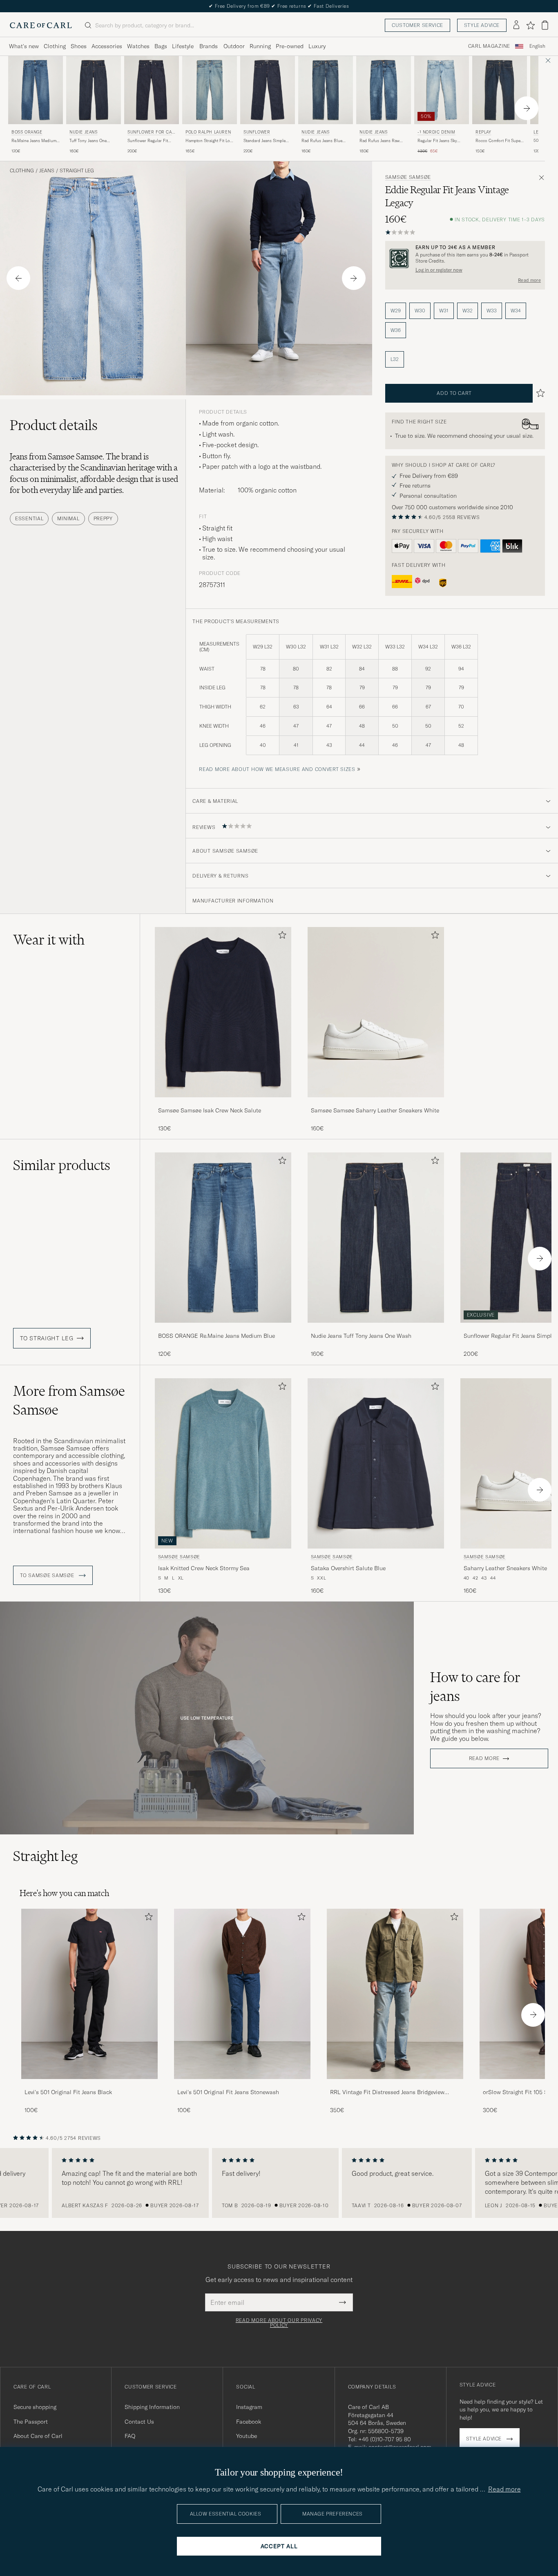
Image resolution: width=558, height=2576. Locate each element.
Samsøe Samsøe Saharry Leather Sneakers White (375, 1110)
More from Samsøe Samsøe (69, 1400)
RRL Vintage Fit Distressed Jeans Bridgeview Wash (387, 2092)
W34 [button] (516, 311)
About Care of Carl (38, 2436)
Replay (483, 132)
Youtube (247, 2436)
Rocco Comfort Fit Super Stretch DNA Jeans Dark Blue (499, 141)
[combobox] (537, 46)
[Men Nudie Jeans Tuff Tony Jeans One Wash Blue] (94, 90)
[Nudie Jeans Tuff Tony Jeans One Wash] (376, 1328)
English (537, 46)
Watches (138, 46)
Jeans (47, 171)
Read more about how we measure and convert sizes (277, 769)
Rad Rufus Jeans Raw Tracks (379, 141)
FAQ (130, 2436)
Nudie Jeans (84, 132)
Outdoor (234, 46)
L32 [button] (395, 359)
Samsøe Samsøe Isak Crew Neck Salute (210, 1110)
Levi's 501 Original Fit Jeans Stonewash (228, 2092)
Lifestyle (183, 46)
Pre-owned (290, 46)
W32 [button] (468, 311)
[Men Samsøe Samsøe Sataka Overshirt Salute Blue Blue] (376, 1463)
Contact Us (139, 2422)
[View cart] (545, 25)
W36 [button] (396, 330)
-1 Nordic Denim (436, 132)
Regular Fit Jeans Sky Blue (437, 141)
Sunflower (257, 132)
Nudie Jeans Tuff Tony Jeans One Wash (361, 1336)
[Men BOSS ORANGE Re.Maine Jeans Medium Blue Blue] (36, 90)
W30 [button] (420, 311)
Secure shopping (35, 2407)
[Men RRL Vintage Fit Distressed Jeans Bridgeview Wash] (395, 1994)
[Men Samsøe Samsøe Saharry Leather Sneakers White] (376, 1012)
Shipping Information (152, 2407)
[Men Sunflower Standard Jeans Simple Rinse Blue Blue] (268, 90)
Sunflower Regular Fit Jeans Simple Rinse (148, 141)
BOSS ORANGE (27, 132)
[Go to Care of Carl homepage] (41, 25)
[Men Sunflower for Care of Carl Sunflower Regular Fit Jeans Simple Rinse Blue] (152, 90)
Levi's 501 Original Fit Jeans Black (68, 2092)
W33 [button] (492, 311)
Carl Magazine (489, 46)
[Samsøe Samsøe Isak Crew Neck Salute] (223, 1103)
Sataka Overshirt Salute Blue (348, 1568)
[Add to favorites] (281, 937)
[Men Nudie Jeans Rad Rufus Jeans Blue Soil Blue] (326, 90)
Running (260, 46)
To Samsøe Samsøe (48, 1575)
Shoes (79, 46)
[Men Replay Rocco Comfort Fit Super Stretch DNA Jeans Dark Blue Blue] (500, 90)
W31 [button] (444, 311)
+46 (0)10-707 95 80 (385, 2439)
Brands (209, 46)
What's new (24, 46)
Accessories (107, 46)
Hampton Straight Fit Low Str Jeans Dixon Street (209, 141)
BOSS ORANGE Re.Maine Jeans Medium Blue (217, 1336)
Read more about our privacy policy (279, 2323)
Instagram (249, 2407)
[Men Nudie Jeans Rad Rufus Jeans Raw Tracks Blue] (384, 90)
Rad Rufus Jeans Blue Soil (322, 141)
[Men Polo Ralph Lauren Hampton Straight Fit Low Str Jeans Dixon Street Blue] (210, 90)
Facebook (249, 2422)
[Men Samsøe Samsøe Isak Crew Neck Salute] (223, 1012)
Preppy (103, 518)
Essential (29, 518)
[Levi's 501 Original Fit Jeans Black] (89, 2085)
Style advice (482, 25)
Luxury (317, 46)
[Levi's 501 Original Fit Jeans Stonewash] (242, 2085)
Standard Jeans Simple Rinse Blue (264, 141)
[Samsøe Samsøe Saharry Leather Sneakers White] (376, 1103)
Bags (161, 46)
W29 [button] (396, 311)
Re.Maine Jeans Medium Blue (34, 141)
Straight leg (77, 171)
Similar (62, 1165)
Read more (529, 280)
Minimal (68, 518)
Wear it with (49, 940)
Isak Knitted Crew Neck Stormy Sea (204, 1568)
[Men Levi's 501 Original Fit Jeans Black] (89, 1994)
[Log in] (516, 25)
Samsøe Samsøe (408, 177)
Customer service (417, 25)
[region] (279, 2183)
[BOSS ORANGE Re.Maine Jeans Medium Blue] (223, 1328)
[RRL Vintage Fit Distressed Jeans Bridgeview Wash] (395, 2085)
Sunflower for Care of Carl (151, 133)
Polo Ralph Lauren (208, 132)
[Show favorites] (530, 25)
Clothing (55, 46)
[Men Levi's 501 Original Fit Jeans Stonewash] (242, 1994)
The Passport (31, 2422)
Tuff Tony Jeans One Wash (88, 141)
